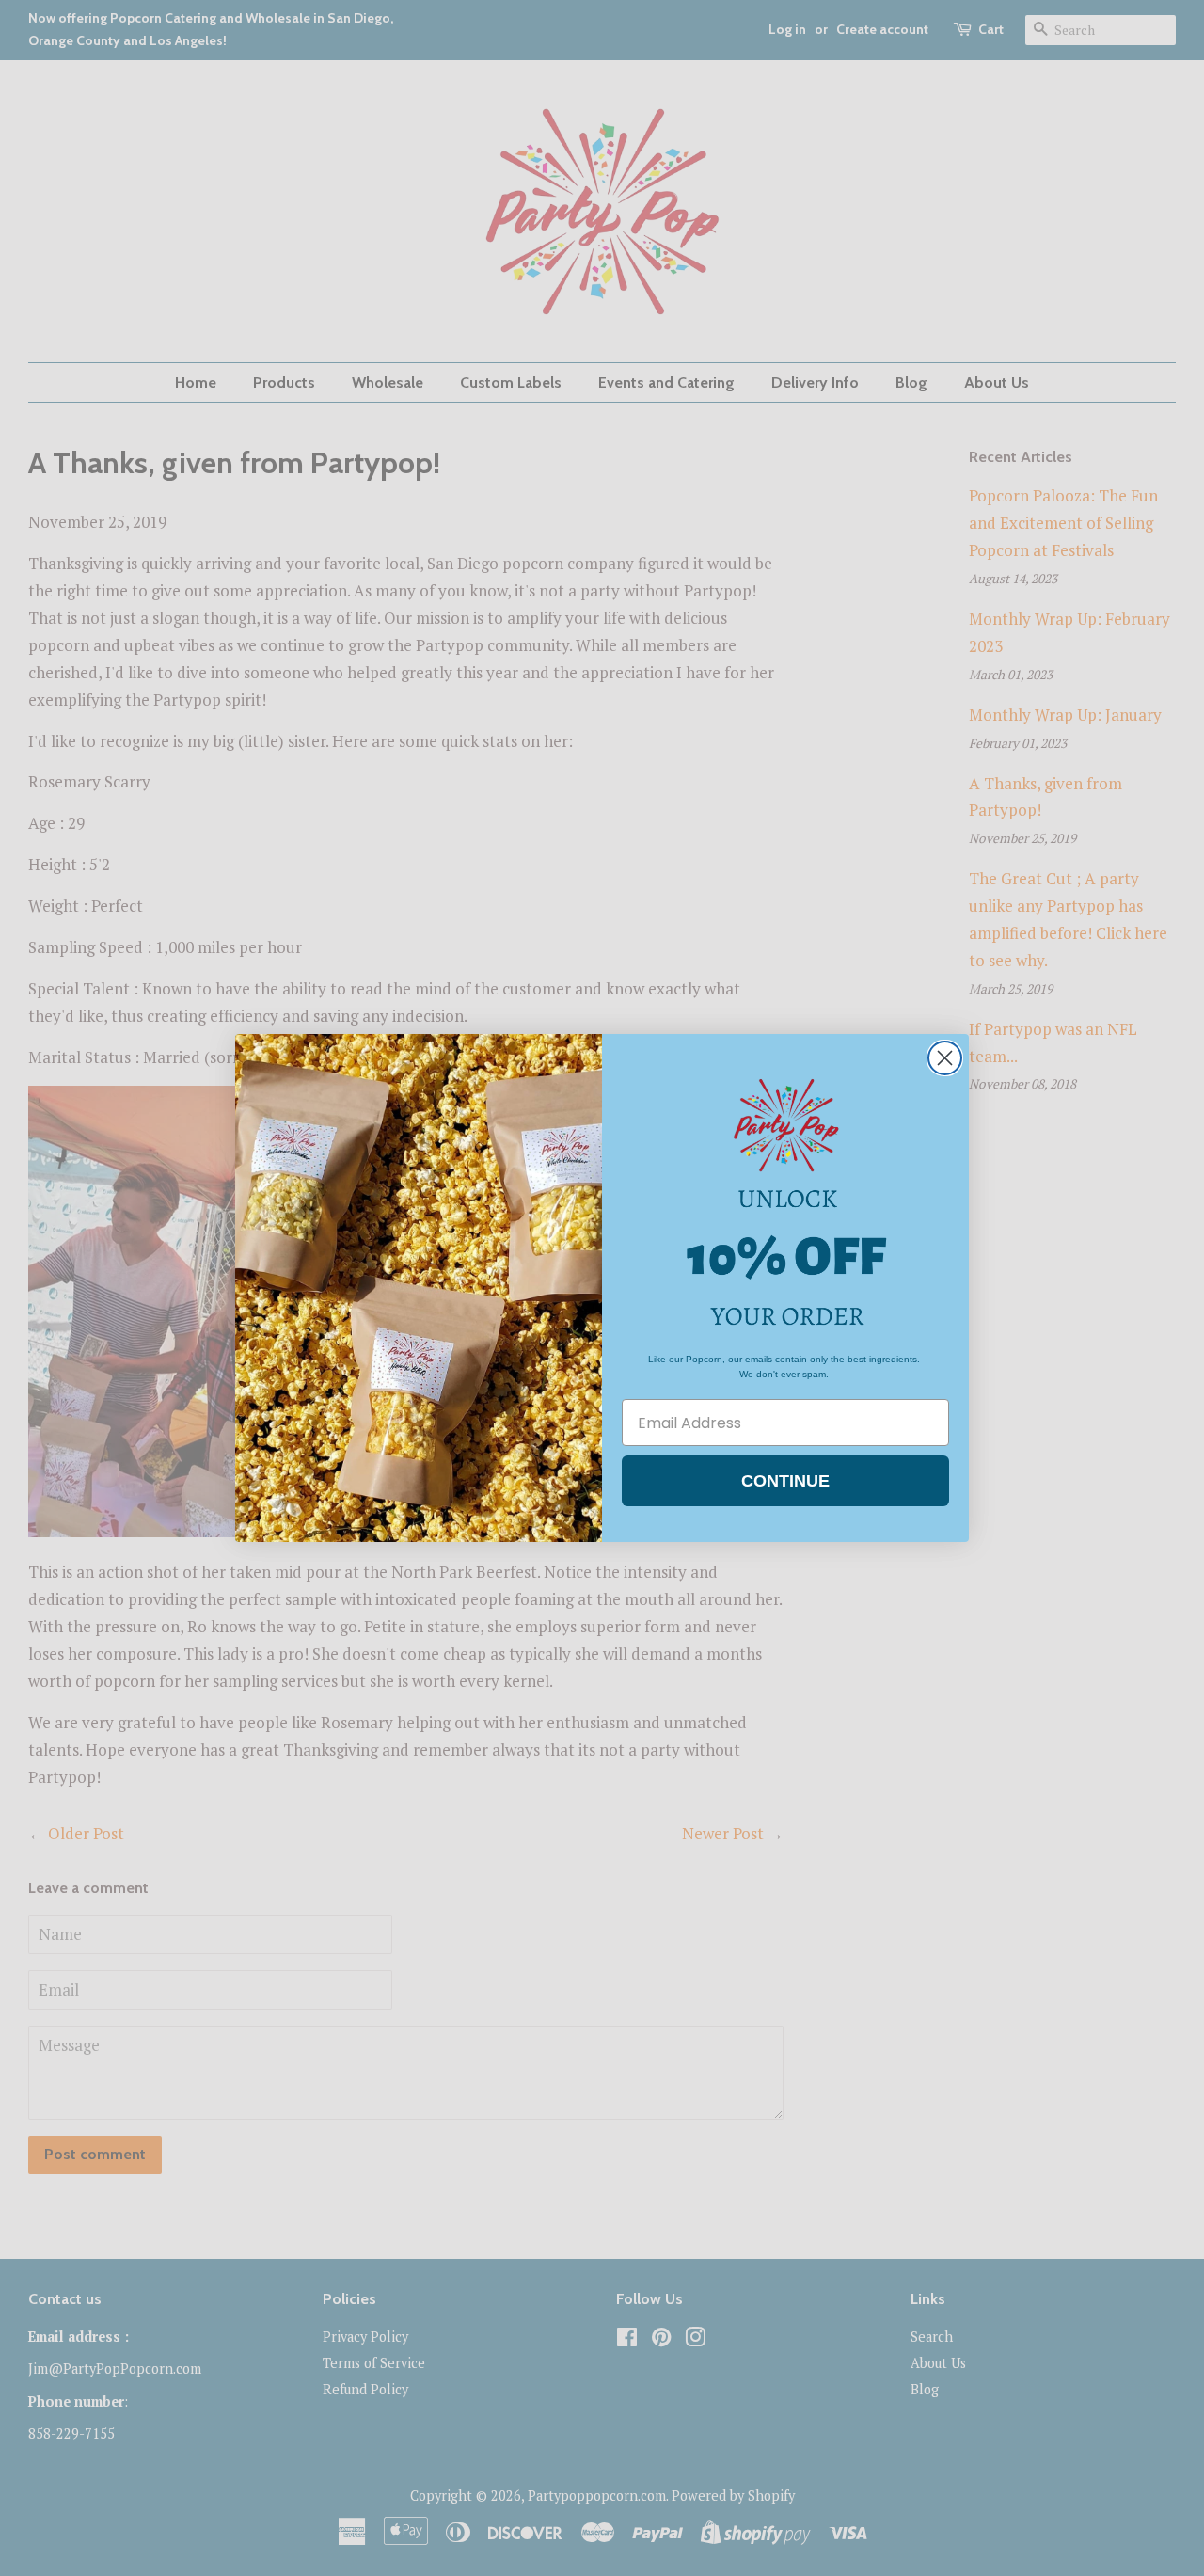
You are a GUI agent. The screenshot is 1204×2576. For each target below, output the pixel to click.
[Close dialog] (945, 1058)
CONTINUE (785, 1481)
